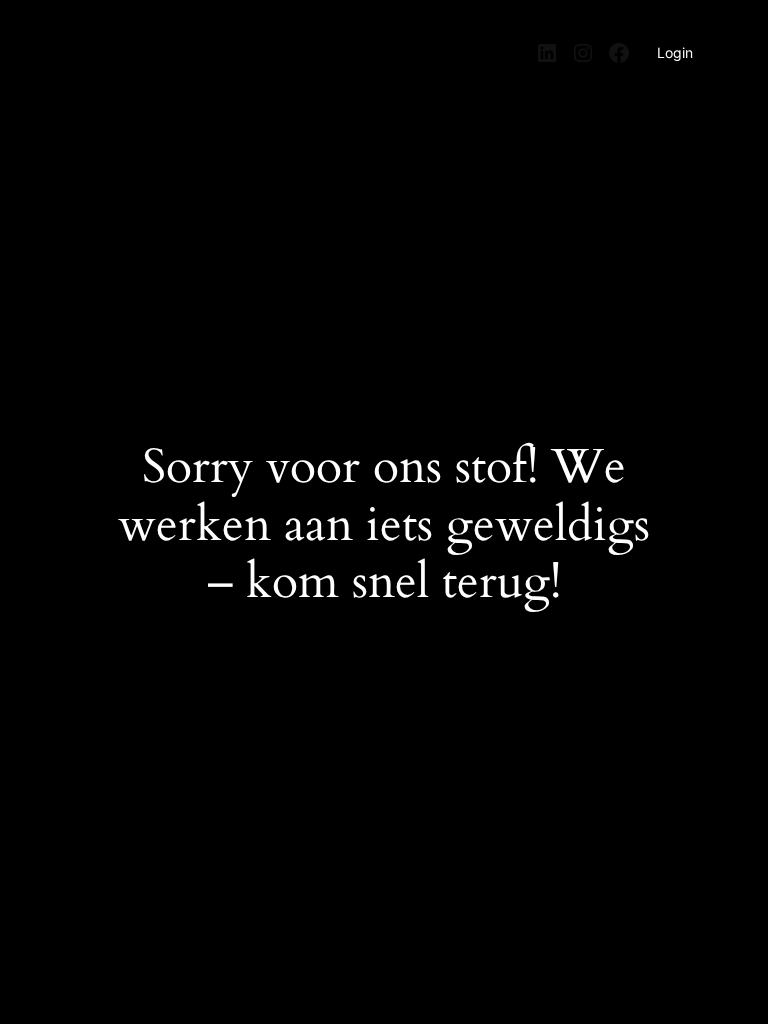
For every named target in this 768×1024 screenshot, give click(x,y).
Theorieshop (118, 43)
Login (675, 52)
